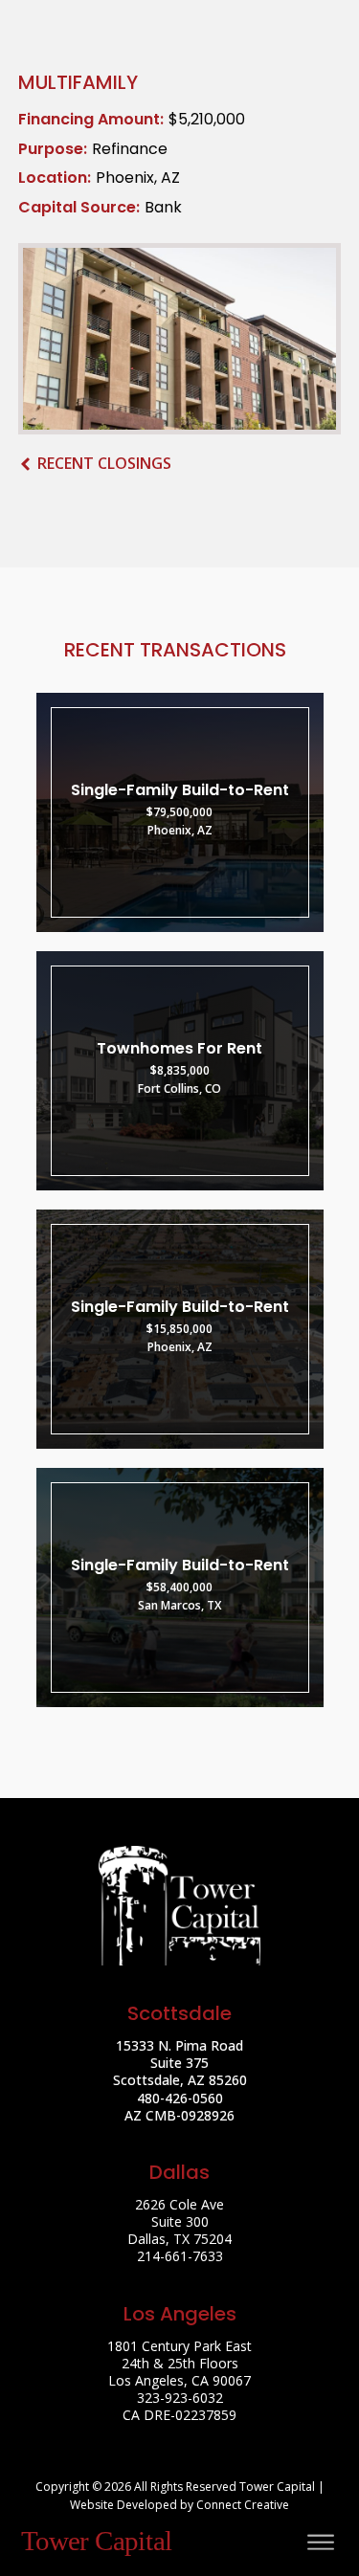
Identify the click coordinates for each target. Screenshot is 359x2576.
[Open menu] (321, 2543)
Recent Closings (104, 463)
